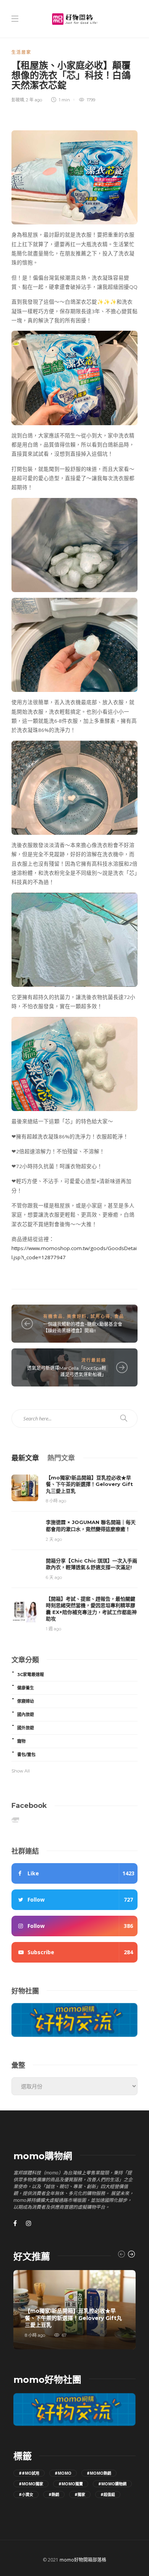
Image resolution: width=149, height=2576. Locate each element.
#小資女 (26, 2494)
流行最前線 (94, 1360)
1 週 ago (53, 1629)
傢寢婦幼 (26, 1701)
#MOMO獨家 (31, 2484)
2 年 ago (34, 100)
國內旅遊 (26, 1715)
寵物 (21, 1741)
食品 (119, 1316)
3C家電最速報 (31, 1675)
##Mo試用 (29, 2473)
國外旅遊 (26, 1728)
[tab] (25, 1457)
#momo (63, 2473)
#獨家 (80, 2494)
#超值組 (108, 2494)
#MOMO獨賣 (71, 2484)
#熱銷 (54, 2494)
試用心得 (100, 1316)
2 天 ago (54, 1539)
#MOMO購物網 (112, 2484)
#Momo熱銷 (99, 2473)
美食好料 (77, 1316)
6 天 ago (54, 1577)
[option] (74, 2310)
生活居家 (21, 52)
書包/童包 (26, 1755)
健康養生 (26, 1688)
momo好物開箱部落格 (83, 2560)
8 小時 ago (56, 1501)
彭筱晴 (18, 100)
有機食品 (53, 1316)
